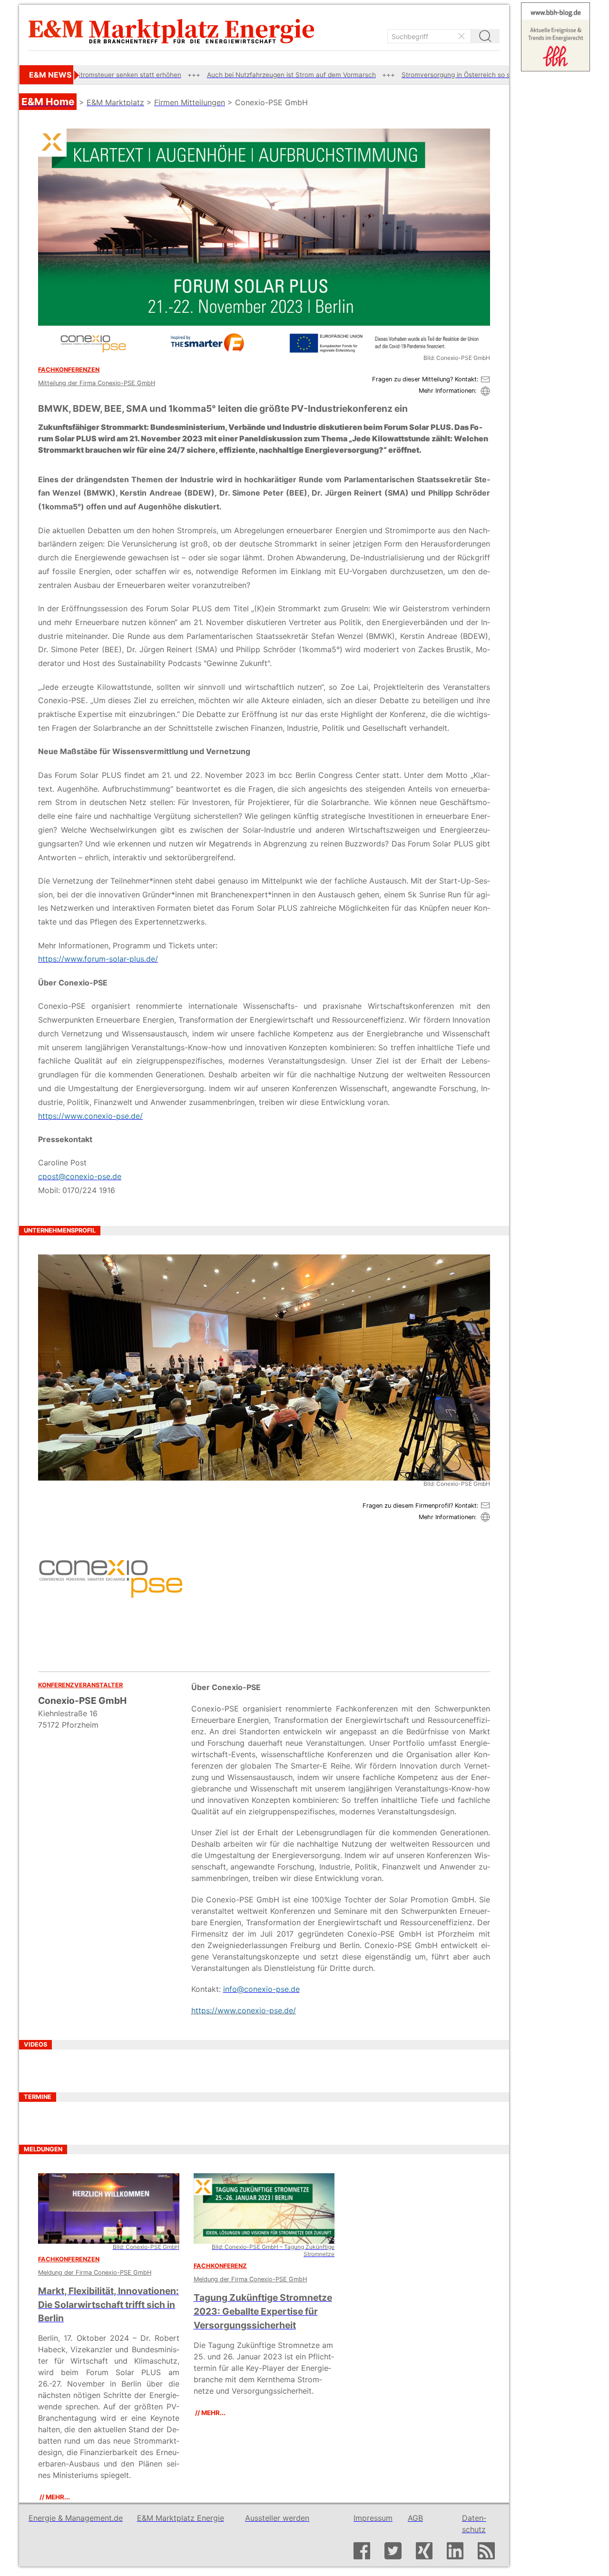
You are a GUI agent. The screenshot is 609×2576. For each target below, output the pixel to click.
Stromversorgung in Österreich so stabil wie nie (382, 75)
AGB (415, 2518)
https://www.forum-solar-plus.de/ (98, 959)
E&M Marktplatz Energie (181, 2518)
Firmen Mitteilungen (190, 102)
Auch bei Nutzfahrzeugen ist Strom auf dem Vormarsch (200, 75)
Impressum (373, 2518)
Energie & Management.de (76, 2518)
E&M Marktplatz (115, 102)
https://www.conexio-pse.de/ (90, 1116)
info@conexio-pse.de (261, 1989)
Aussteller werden (277, 2518)
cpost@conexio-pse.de (80, 1176)
